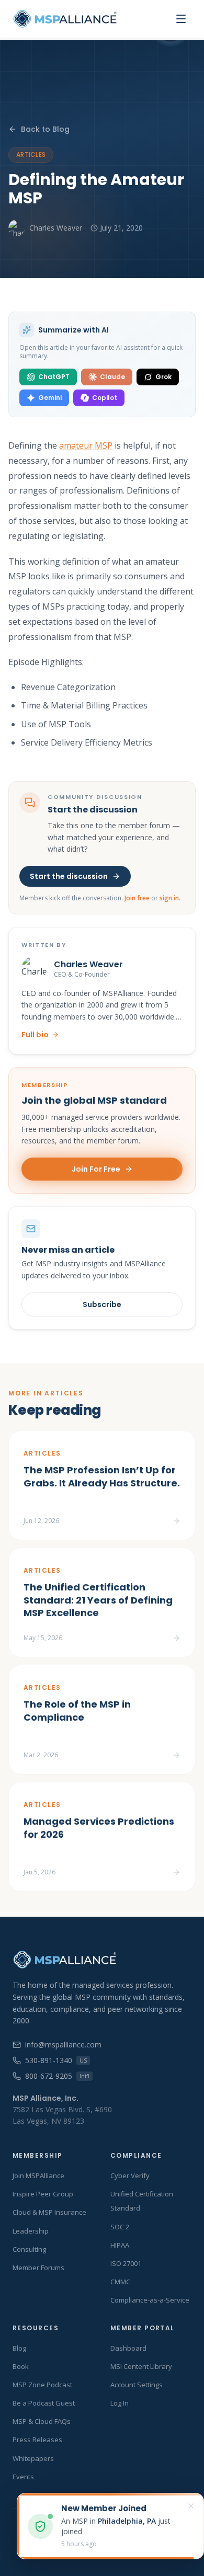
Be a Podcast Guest (44, 2403)
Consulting (29, 2249)
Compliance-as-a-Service (150, 2300)
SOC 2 (120, 2227)
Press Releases (37, 2440)
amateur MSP (86, 445)
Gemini (50, 398)
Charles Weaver (56, 228)
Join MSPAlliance (38, 2176)
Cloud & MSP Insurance (49, 2212)
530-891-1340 (56, 2060)
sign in (169, 898)
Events (23, 2477)
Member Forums (38, 2268)
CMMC (120, 2282)
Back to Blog (45, 129)
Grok (163, 377)
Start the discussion (69, 876)
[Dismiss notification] (191, 2506)
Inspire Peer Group (43, 2194)
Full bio (35, 1035)
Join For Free (96, 1169)
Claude (112, 377)
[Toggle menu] (181, 19)
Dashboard (128, 2348)
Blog (19, 2348)
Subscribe (102, 1304)
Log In (120, 2403)
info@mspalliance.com (63, 2045)
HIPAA (120, 2245)
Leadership (31, 2231)
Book (21, 2366)
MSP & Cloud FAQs (42, 2421)
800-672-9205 (57, 2076)
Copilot (105, 398)
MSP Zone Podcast (42, 2385)
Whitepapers (33, 2458)
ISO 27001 (126, 2263)
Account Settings (137, 2385)
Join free (137, 898)
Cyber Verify (130, 2176)
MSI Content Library (141, 2366)
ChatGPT (54, 377)
